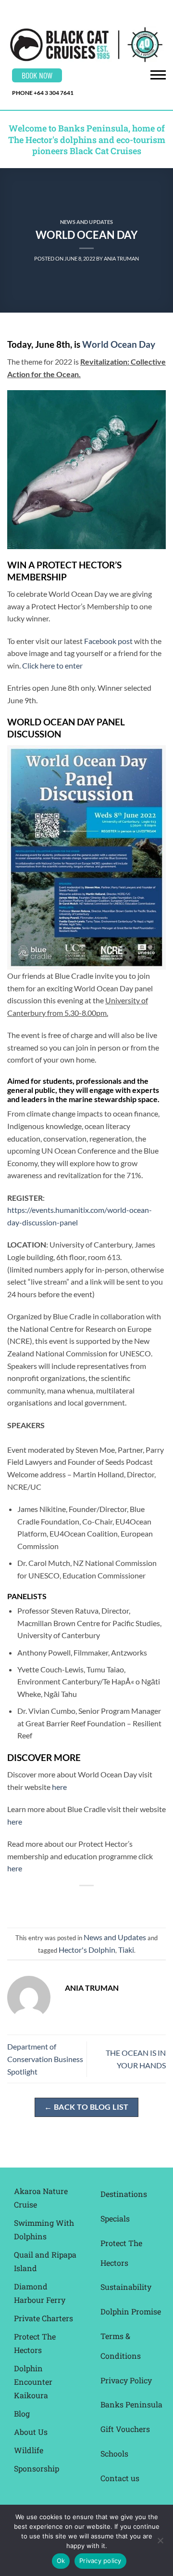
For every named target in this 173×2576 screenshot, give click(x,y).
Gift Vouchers (125, 2429)
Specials (115, 2218)
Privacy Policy (126, 2380)
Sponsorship (37, 2468)
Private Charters (43, 2318)
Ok (61, 2561)
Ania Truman (121, 258)
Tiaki (126, 1950)
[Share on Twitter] (78, 1902)
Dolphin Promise (131, 2311)
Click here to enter (52, 665)
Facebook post (108, 641)
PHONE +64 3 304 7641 (43, 93)
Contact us (120, 2478)
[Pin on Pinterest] (113, 1902)
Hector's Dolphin (87, 1950)
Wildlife (29, 2450)
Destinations (124, 2194)
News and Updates (86, 222)
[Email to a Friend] (95, 1902)
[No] (160, 2543)
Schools (114, 2453)
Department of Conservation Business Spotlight (45, 2059)
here (59, 1787)
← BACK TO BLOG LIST (86, 2107)
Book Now (37, 75)
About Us (31, 2432)
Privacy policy (100, 2561)
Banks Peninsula (131, 2404)
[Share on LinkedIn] (130, 1902)
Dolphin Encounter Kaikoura (33, 2382)
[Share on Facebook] (60, 1902)
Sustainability (126, 2287)
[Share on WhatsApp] (43, 1902)
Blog (22, 2413)
